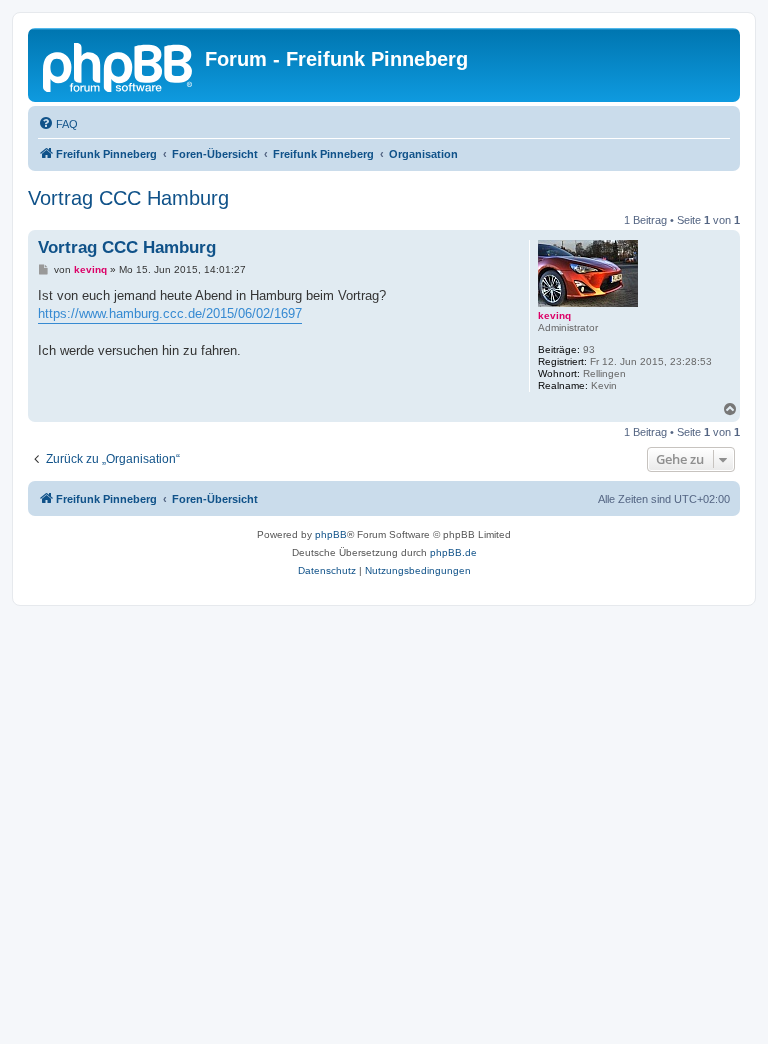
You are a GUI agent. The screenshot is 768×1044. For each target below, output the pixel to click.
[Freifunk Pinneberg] (119, 65)
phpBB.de (453, 552)
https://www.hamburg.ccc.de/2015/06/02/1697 (170, 313)
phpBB (331, 534)
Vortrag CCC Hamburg (128, 198)
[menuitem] (58, 124)
